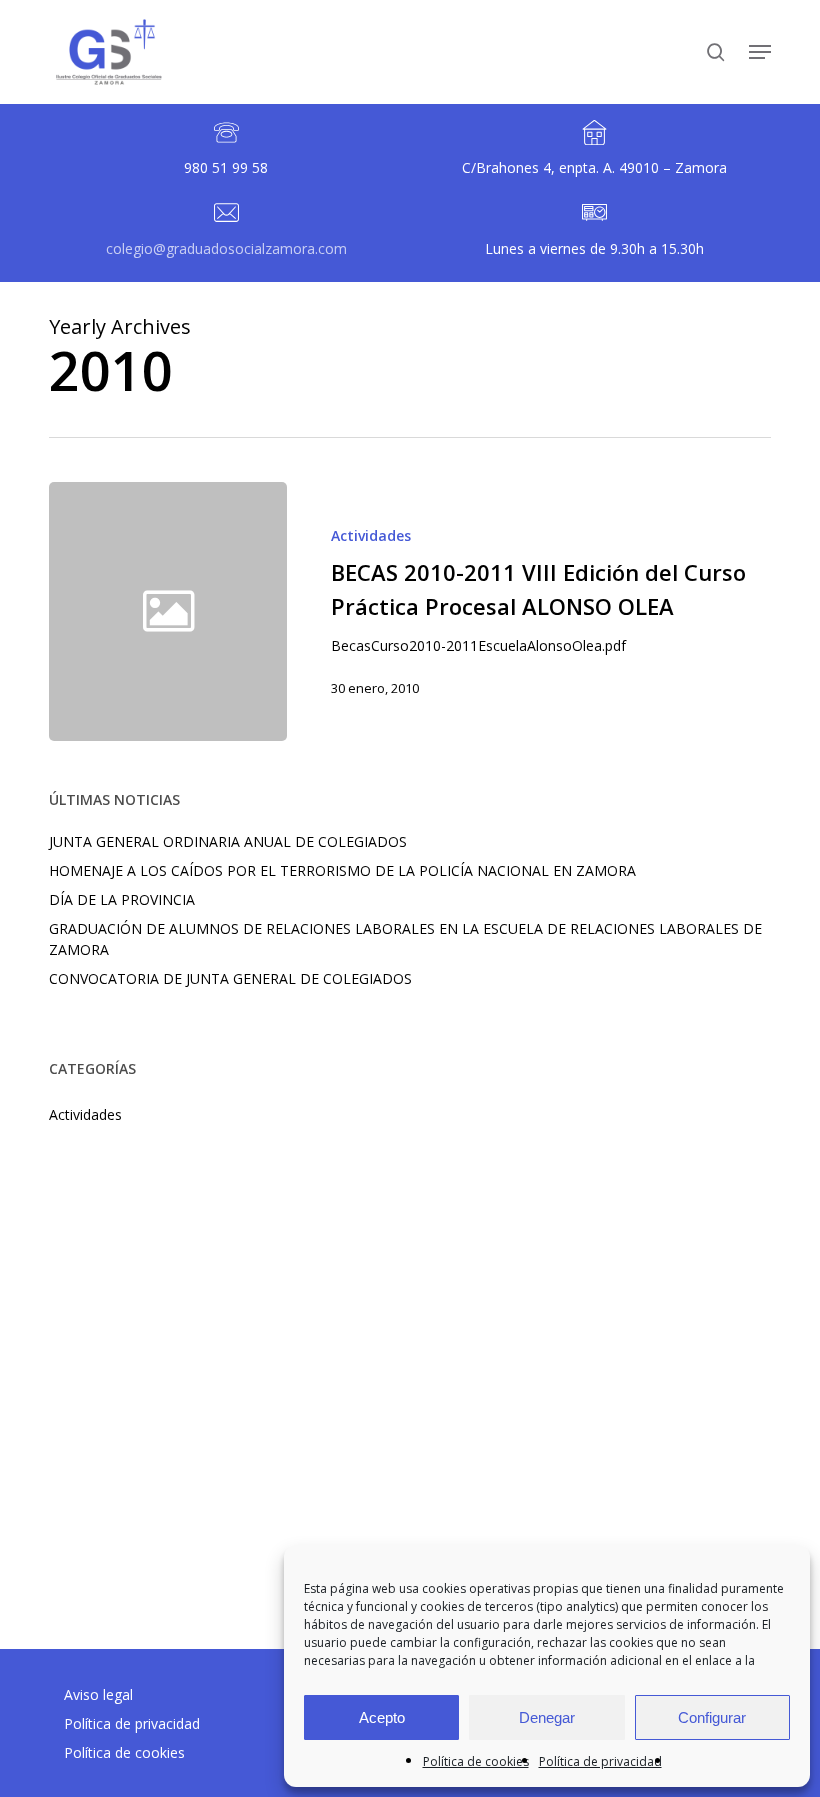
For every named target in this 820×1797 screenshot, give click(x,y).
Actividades (371, 535)
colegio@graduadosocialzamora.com (226, 248)
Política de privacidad (600, 1761)
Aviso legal (98, 1694)
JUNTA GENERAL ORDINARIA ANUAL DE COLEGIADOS (228, 841)
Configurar (712, 1717)
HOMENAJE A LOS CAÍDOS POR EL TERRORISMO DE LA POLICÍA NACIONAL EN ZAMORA (342, 870)
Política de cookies (476, 1761)
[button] (760, 52)
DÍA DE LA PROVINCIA (122, 899)
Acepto (382, 1717)
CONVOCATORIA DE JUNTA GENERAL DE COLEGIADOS (230, 978)
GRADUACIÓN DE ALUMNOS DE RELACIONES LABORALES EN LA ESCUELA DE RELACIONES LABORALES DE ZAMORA (405, 939)
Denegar (547, 1717)
